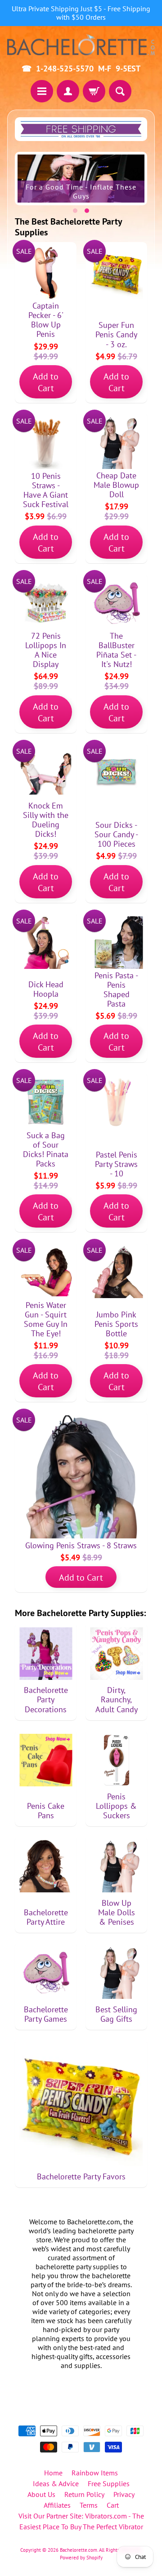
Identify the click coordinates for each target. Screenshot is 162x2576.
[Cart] (94, 91)
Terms (89, 2505)
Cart (113, 2505)
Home (53, 2473)
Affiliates (57, 2505)
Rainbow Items (95, 2473)
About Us (41, 2494)
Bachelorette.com (79, 2550)
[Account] (68, 91)
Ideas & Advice (56, 2483)
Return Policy (84, 2494)
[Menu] (42, 91)
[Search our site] (120, 91)
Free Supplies (109, 2483)
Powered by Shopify (81, 2558)
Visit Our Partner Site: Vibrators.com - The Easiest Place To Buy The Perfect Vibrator (81, 2521)
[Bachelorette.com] (81, 44)
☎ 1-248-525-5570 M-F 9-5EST (81, 69)
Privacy (124, 2494)
